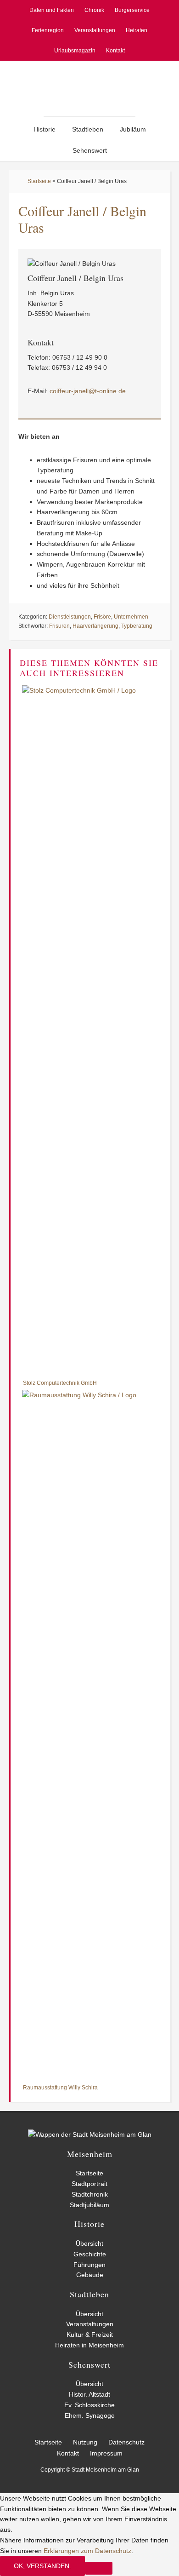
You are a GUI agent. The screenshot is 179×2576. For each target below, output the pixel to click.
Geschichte (90, 2254)
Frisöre (102, 617)
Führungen (89, 2265)
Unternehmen (131, 617)
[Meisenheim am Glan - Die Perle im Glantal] (90, 2134)
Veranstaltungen (90, 2324)
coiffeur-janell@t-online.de (88, 391)
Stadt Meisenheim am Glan (89, 88)
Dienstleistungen (70, 617)
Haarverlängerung (95, 626)
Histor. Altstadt (89, 2394)
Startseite (39, 181)
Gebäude (90, 2275)
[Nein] (99, 2568)
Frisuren (59, 626)
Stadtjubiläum (89, 2205)
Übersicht (89, 2243)
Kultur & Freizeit (90, 2335)
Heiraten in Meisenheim (89, 2345)
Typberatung (137, 626)
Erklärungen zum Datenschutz (87, 2551)
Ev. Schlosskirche (89, 2405)
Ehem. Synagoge (90, 2415)
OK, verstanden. (42, 2566)
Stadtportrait (89, 2184)
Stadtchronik (90, 2194)
